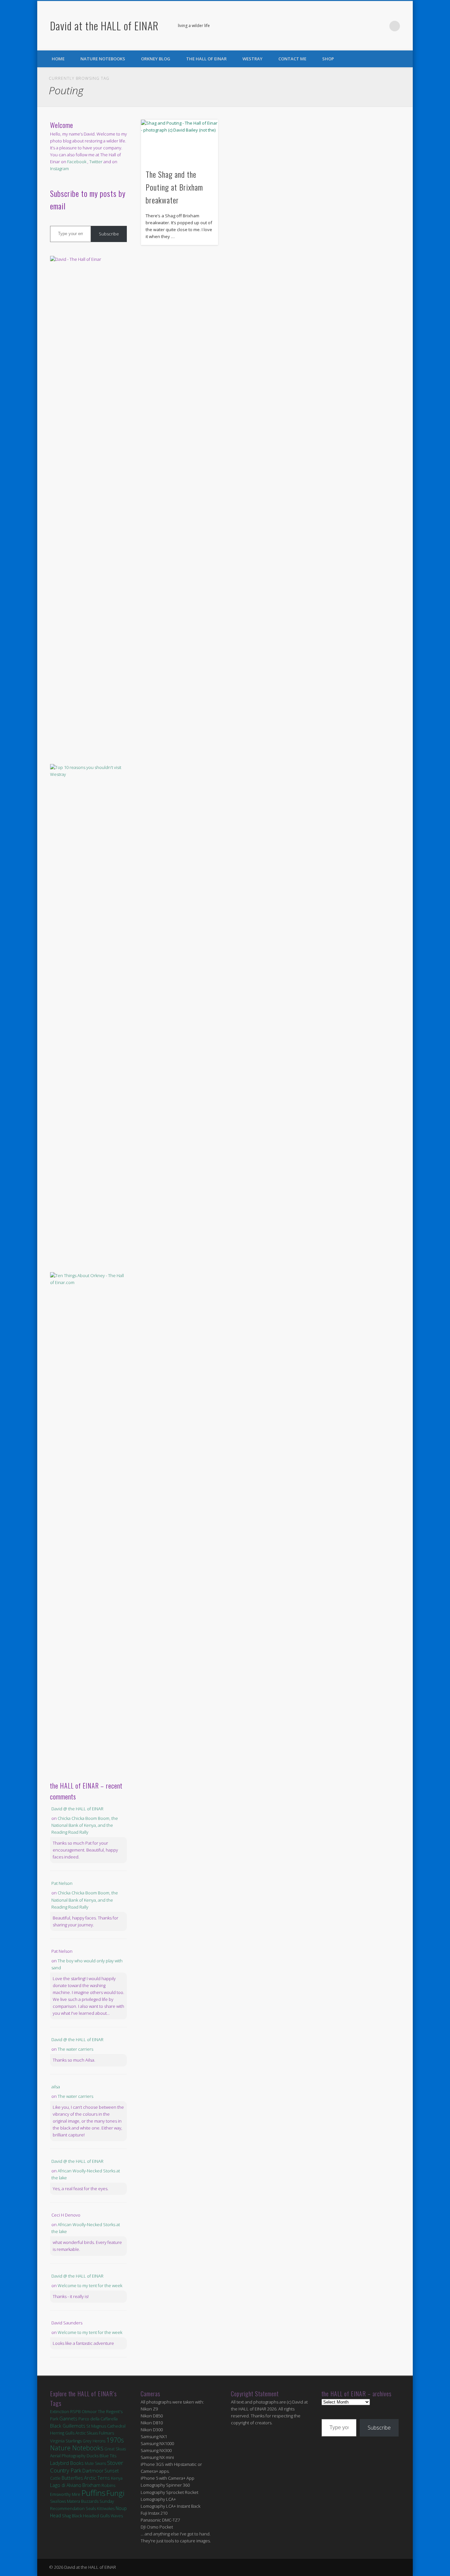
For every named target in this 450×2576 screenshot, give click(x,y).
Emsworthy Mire (65, 2494)
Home (58, 59)
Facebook (368, 26)
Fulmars (106, 2433)
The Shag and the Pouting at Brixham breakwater (174, 187)
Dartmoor (93, 2471)
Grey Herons (94, 2441)
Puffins (93, 2493)
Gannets (68, 2419)
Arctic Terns (97, 2478)
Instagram (59, 169)
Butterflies (72, 2478)
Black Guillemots (68, 2426)
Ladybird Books (67, 2463)
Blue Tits (108, 2456)
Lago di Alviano (66, 2485)
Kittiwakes (106, 2509)
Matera (73, 2501)
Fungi (115, 2493)
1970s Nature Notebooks (87, 2444)
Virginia (57, 2441)
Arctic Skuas (87, 2433)
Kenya (117, 2478)
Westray (253, 59)
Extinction (60, 2411)
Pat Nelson (62, 1883)
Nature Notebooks (103, 59)
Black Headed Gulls (91, 2516)
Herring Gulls (62, 2433)
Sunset (112, 2471)
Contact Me (292, 59)
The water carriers (75, 2049)
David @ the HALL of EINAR (77, 1809)
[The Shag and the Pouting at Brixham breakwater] (180, 141)
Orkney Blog (156, 59)
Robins (109, 2485)
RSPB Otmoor (84, 2412)
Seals (91, 2508)
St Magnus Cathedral (106, 2426)
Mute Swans (95, 2463)
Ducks (93, 2456)
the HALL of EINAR (206, 59)
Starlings (74, 2441)
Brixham (91, 2485)
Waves (117, 2516)
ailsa (56, 2087)
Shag (66, 2516)
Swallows (58, 2501)
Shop (328, 59)
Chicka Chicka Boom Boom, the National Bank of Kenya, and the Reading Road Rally (85, 1825)
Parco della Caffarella (98, 2419)
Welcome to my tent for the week (90, 2285)
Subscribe (109, 234)
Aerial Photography (68, 2456)
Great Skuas (115, 2449)
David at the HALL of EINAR (104, 26)
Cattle (55, 2478)
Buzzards (90, 2501)
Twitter (381, 26)
